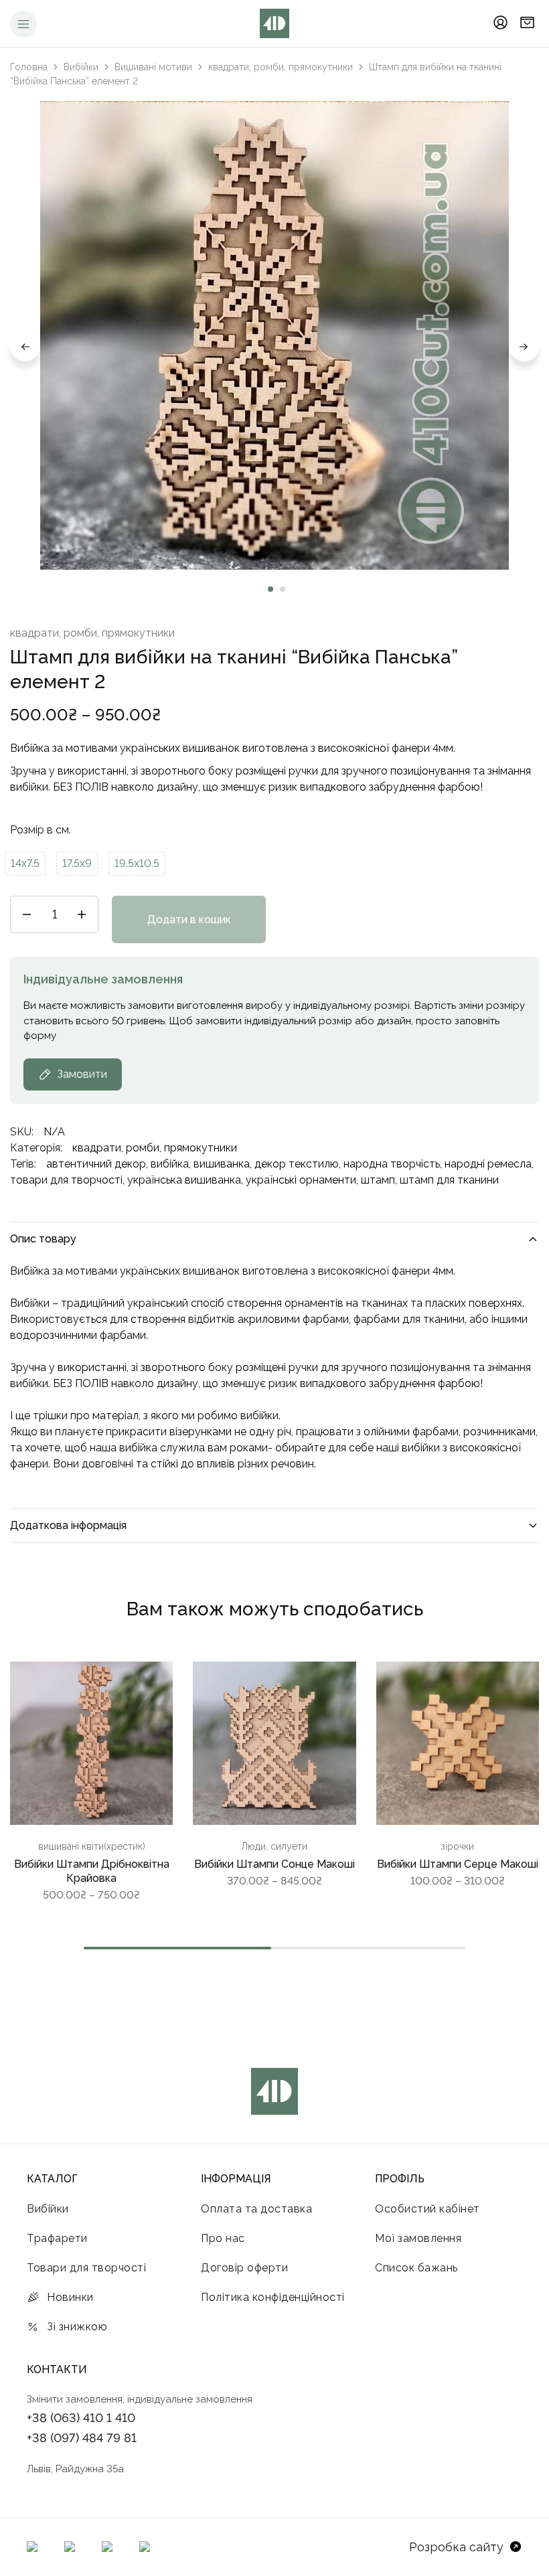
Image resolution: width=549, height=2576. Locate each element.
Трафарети (57, 2238)
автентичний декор (96, 1164)
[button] (25, 864)
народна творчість (392, 1164)
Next (524, 347)
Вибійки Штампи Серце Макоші (458, 1864)
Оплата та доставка (256, 2209)
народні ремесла (488, 1164)
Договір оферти (244, 2268)
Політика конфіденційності (273, 2297)
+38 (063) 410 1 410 (81, 2418)
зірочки (457, 1846)
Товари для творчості (86, 2268)
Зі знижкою (77, 2327)
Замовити (82, 1074)
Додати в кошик (189, 919)
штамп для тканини (449, 1180)
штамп (378, 1180)
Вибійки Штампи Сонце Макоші (274, 1864)
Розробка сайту (456, 2547)
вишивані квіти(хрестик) (92, 1846)
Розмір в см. (41, 830)
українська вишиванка (184, 1180)
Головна (29, 67)
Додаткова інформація (68, 1525)
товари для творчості (66, 1180)
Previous (25, 347)
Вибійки (81, 67)
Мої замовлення (418, 2238)
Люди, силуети (274, 1846)
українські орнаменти (301, 1180)
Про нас (223, 2238)
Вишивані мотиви (153, 67)
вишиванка (222, 1164)
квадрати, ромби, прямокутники (281, 67)
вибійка (170, 1164)
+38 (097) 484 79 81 (82, 2438)
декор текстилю (297, 1164)
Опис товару (43, 1239)
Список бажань (416, 2268)
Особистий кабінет (427, 2209)
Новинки (70, 2297)
